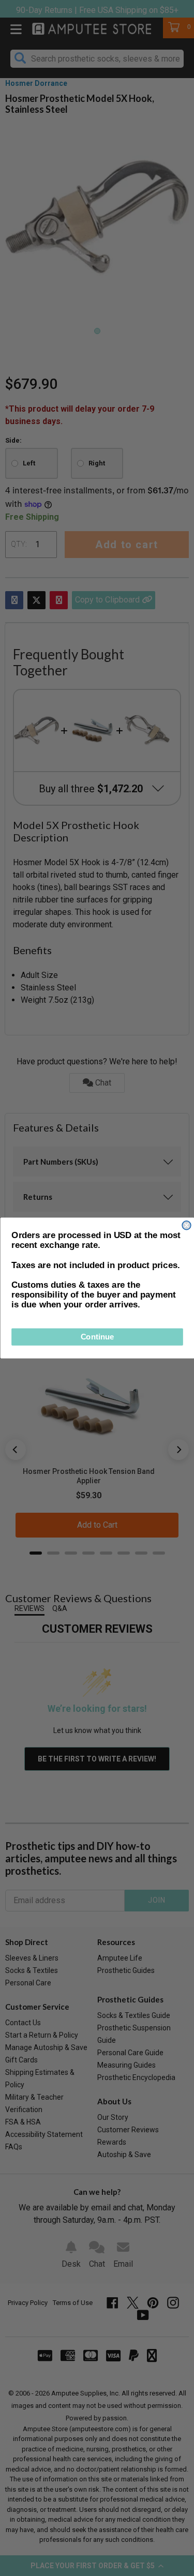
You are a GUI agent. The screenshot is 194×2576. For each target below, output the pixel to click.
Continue (97, 1337)
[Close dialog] (186, 1225)
